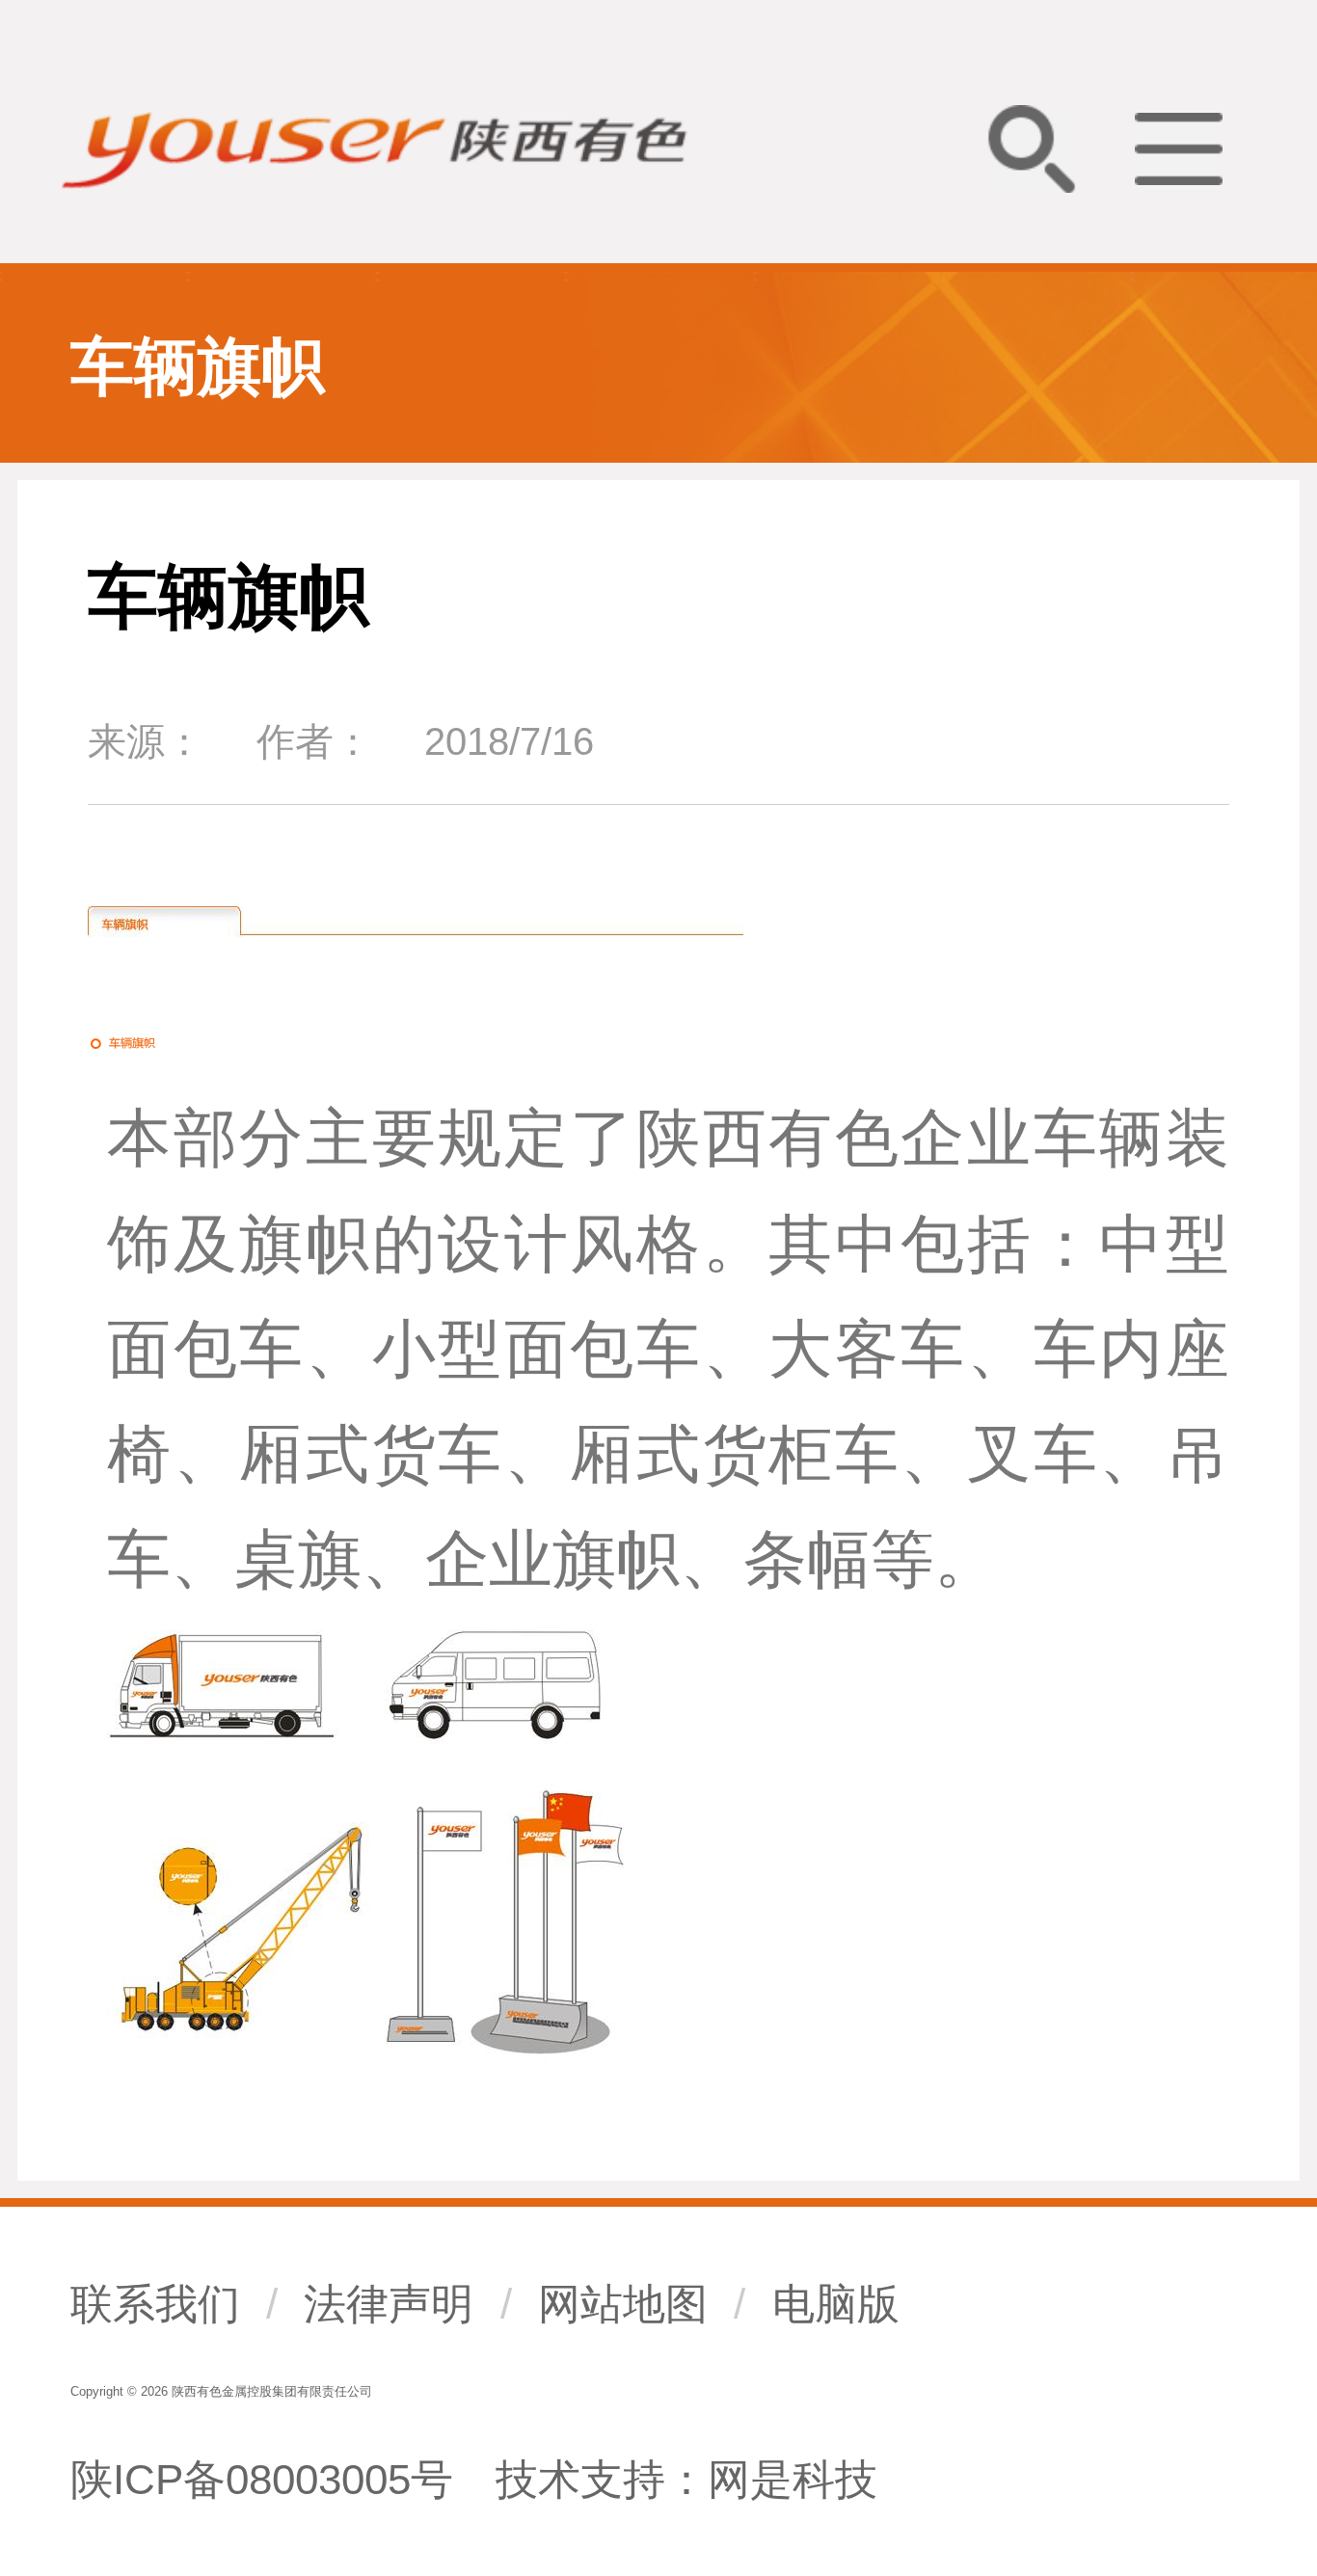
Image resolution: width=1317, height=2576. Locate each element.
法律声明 (389, 2304)
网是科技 (793, 2479)
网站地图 (623, 2304)
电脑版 (836, 2304)
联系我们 (155, 2304)
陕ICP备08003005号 (262, 2479)
